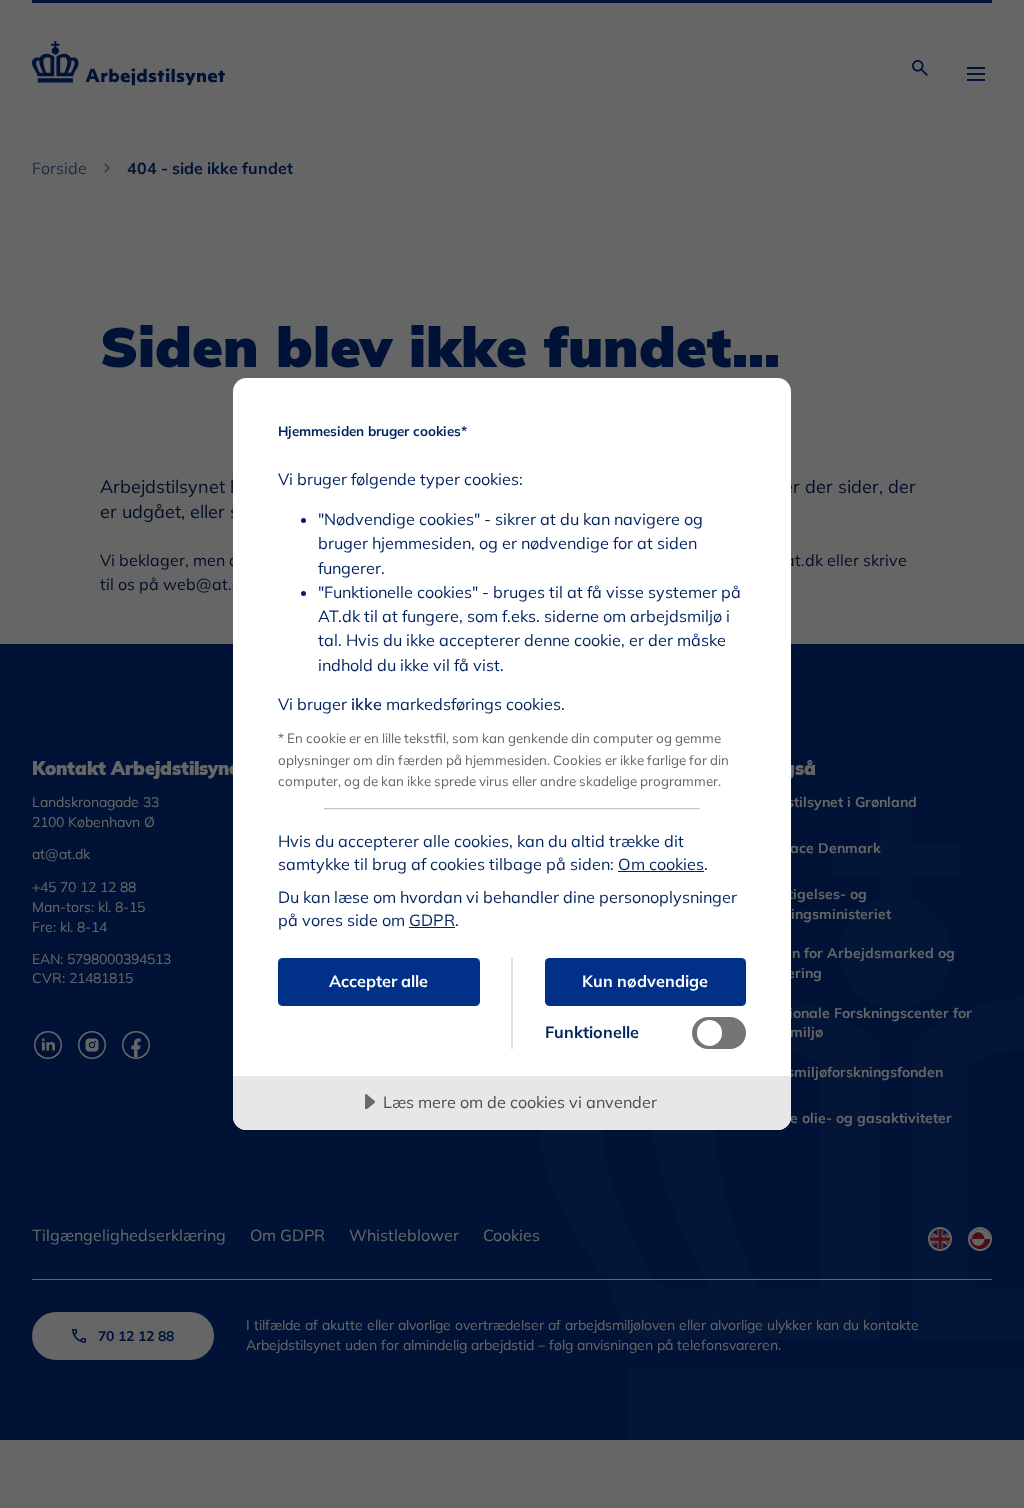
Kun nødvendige (645, 981)
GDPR (432, 920)
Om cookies (661, 864)
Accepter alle (378, 981)
